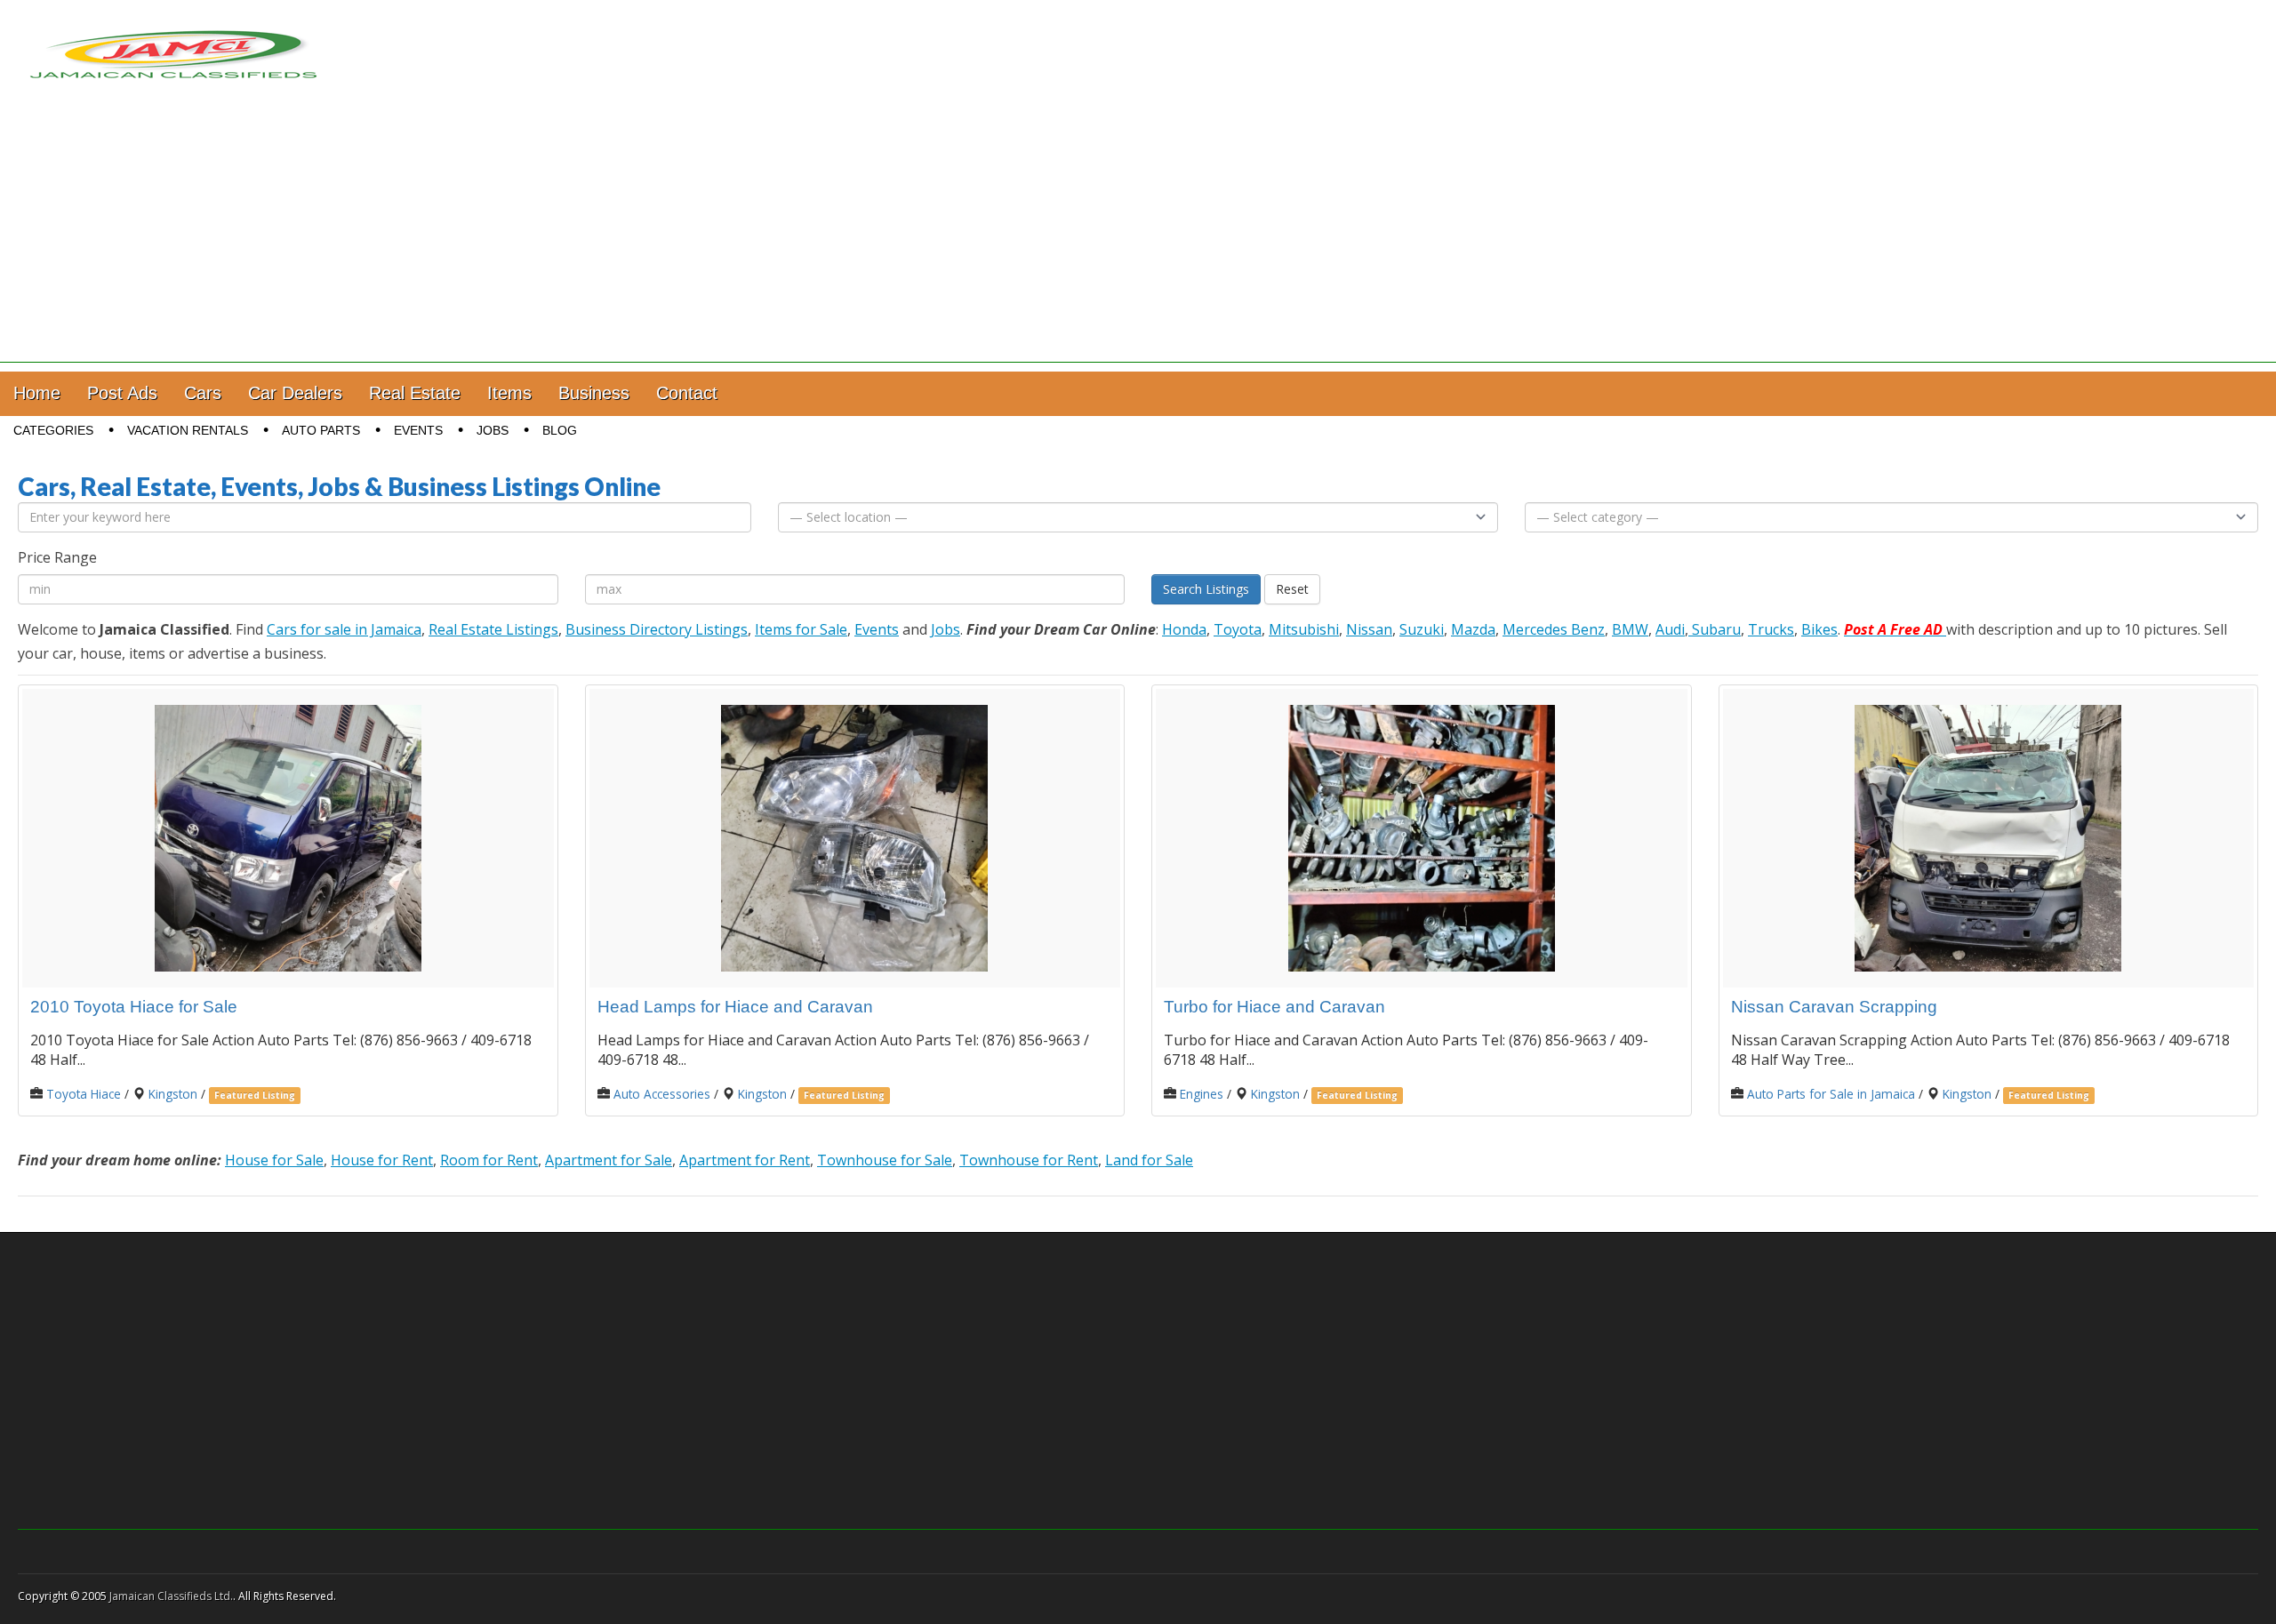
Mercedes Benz (1554, 629)
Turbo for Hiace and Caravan (1274, 1007)
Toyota (1238, 629)
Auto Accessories (662, 1094)
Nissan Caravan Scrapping (1834, 1007)
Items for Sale (801, 629)
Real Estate (415, 393)
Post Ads (122, 393)
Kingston (173, 1094)
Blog (560, 430)
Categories (53, 430)
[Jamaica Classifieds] (173, 44)
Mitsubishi (1304, 629)
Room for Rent (489, 1160)
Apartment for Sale (609, 1160)
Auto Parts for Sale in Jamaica (1831, 1094)
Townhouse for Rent (1029, 1160)
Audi (1670, 629)
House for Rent (382, 1160)
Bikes (1819, 629)
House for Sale (274, 1160)
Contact (687, 393)
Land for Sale (1149, 1160)
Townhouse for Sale (885, 1160)
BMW (1630, 629)
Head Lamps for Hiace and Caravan (735, 1007)
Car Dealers (295, 393)
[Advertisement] (1138, 238)
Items (509, 393)
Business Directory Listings (657, 629)
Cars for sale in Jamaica (344, 629)
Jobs (493, 430)
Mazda (1473, 629)
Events (418, 430)
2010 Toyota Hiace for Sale (134, 1007)
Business (594, 393)
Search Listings (1206, 589)
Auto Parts (321, 430)
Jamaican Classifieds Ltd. (171, 1596)
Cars (203, 393)
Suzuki (1422, 629)
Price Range (57, 557)
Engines (1202, 1094)
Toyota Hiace (84, 1094)
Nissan (1369, 629)
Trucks (1771, 629)
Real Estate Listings (493, 629)
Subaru (1715, 629)
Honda (1184, 629)
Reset (1292, 589)
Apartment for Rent (745, 1160)
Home (37, 393)
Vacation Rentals (188, 430)
